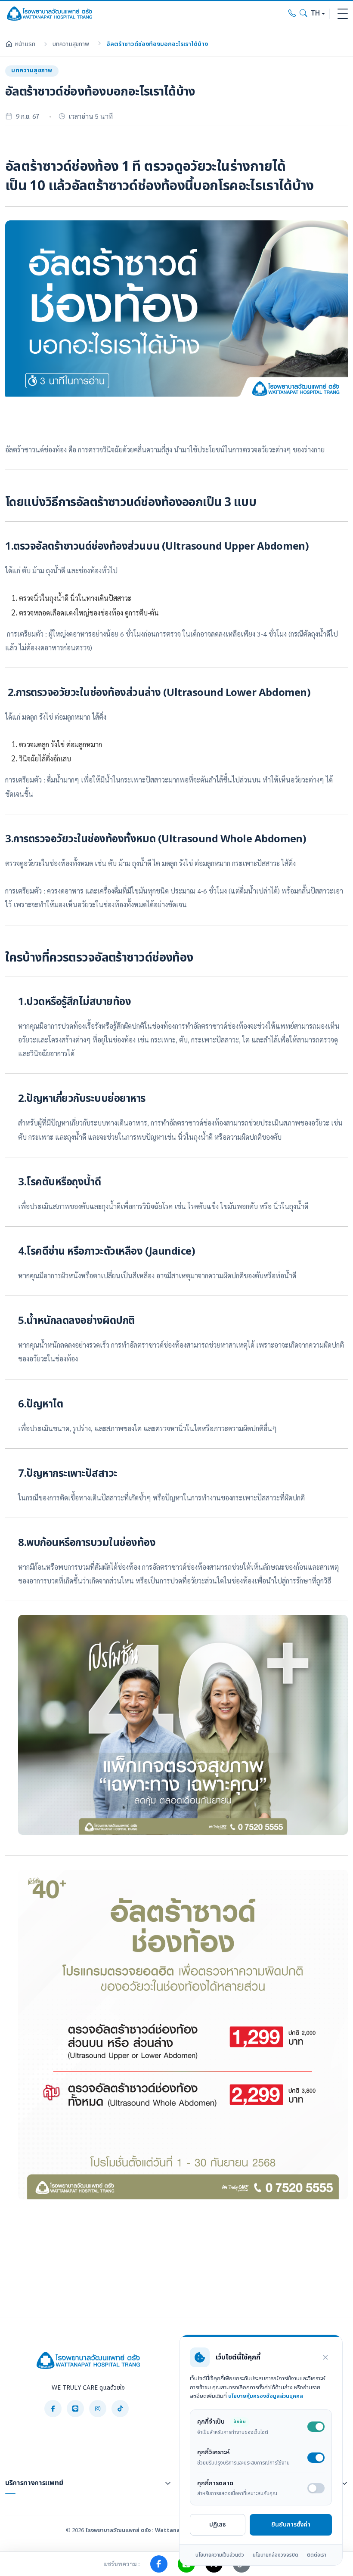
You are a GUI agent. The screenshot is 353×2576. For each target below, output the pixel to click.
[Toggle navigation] (343, 14)
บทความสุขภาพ (71, 44)
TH (315, 14)
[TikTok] (120, 2409)
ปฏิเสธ (218, 2525)
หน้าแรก (25, 44)
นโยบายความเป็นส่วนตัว (220, 2555)
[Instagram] (98, 2409)
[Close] (325, 2357)
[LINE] (75, 2409)
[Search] (303, 14)
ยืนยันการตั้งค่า (291, 2525)
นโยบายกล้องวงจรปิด (276, 2555)
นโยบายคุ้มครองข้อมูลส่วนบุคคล (266, 2396)
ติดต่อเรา (317, 2555)
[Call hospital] (292, 14)
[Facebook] (53, 2409)
